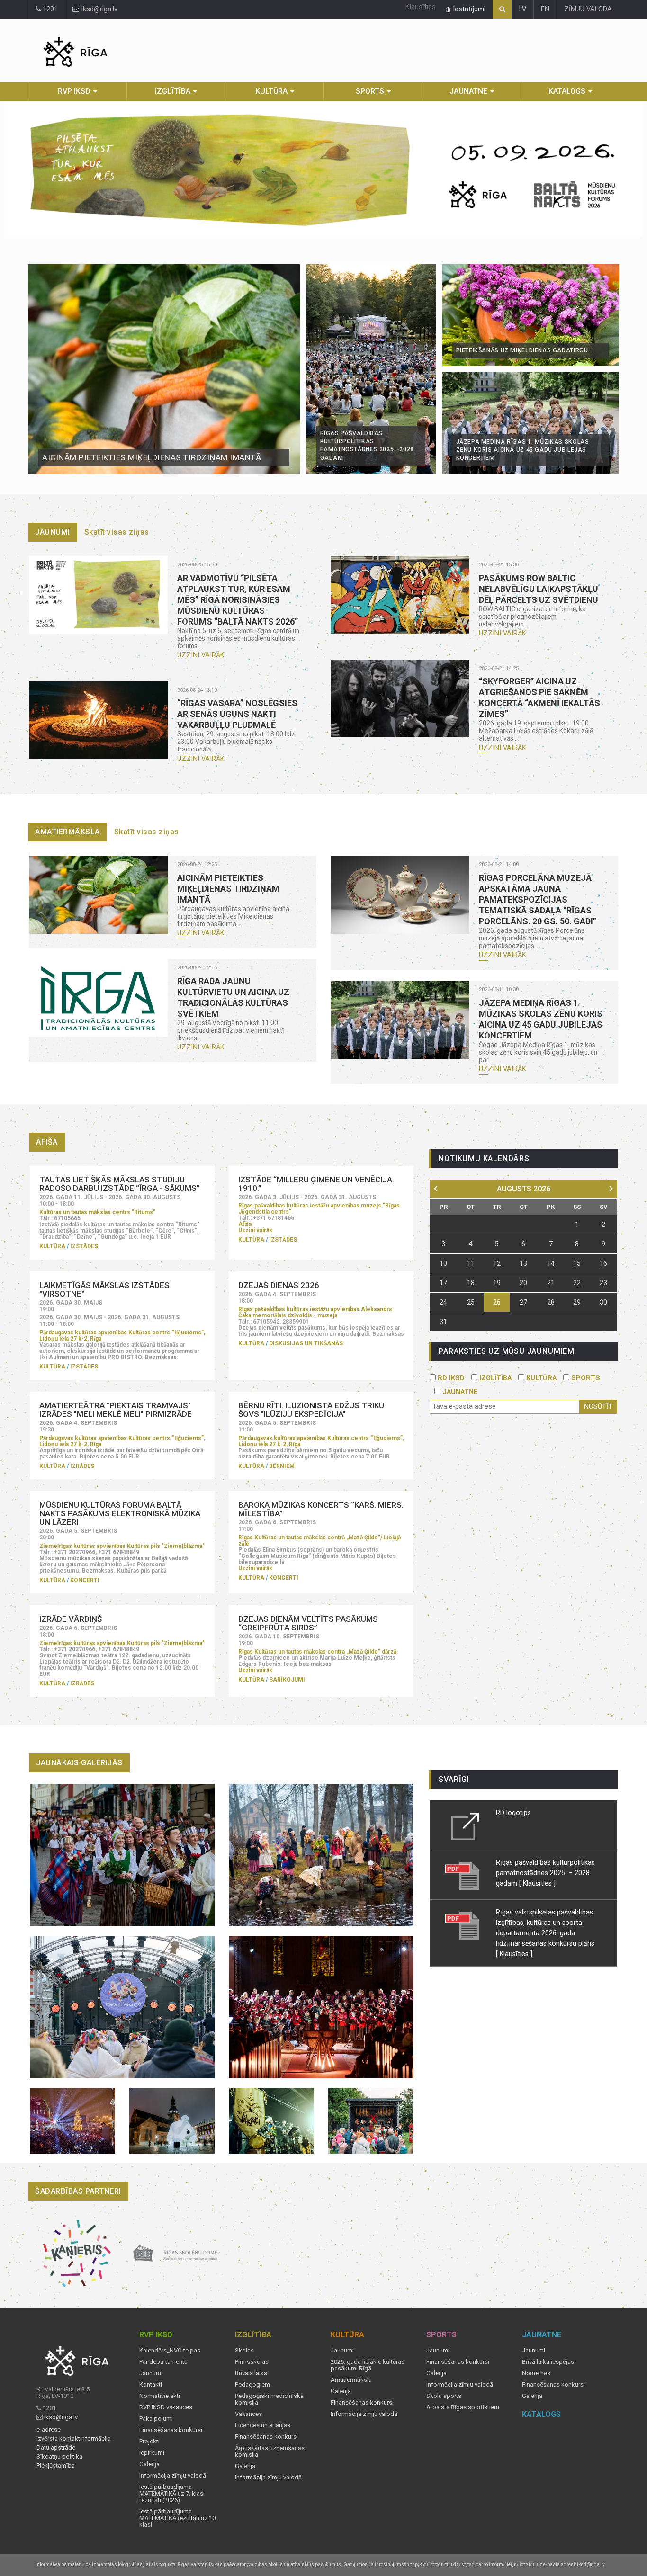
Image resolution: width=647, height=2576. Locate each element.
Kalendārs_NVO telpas (170, 2351)
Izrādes (82, 1466)
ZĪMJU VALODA (588, 9)
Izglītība (173, 91)
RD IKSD (450, 1378)
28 (551, 1302)
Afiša (245, 1224)
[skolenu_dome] (175, 2254)
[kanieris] (77, 2254)
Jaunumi (53, 532)
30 (603, 1302)
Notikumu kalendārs (484, 1158)
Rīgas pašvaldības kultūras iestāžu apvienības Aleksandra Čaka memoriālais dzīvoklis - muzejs (315, 1312)
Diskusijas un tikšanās (306, 1343)
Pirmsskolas (252, 2362)
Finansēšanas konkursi (171, 2430)
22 (577, 1283)
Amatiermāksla (67, 832)
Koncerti (85, 1580)
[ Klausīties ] (537, 1883)
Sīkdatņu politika (59, 2457)
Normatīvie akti (160, 2396)
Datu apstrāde (56, 2448)
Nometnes (536, 2373)
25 (471, 1302)
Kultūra (271, 91)
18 (471, 1283)
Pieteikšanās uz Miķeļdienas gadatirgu (522, 350)
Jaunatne (468, 91)
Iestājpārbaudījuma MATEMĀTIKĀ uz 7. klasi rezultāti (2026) (172, 2494)
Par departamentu (163, 2362)
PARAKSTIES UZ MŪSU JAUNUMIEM (506, 1351)
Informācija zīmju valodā (173, 2476)
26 (497, 1302)
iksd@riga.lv (99, 9)
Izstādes (84, 1246)
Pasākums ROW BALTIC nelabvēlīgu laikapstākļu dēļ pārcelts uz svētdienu (539, 589)
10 (443, 1263)
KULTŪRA (540, 1378)
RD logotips (513, 1813)
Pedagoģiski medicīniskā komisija (269, 2399)
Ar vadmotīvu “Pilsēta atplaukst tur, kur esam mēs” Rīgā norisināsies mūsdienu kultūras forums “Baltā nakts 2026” (238, 600)
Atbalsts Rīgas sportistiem (463, 2407)
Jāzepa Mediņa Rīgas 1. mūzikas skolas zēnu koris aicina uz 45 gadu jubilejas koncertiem (523, 450)
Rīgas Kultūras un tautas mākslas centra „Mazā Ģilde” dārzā (317, 1652)
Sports (370, 91)
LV (523, 9)
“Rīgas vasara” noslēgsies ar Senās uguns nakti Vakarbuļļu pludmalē (237, 714)
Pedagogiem (252, 2385)
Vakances (248, 2414)
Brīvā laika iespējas (548, 2362)
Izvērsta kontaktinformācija (74, 2439)
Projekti (149, 2442)
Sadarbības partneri (78, 2191)
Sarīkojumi (287, 1680)
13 (523, 1263)
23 (603, 1283)
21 (551, 1283)
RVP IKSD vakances (166, 2407)
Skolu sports (444, 2396)
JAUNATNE (459, 1392)
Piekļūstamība (56, 2466)
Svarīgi (454, 1779)
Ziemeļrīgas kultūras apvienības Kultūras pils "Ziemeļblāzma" (122, 1546)
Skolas (244, 2351)
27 (523, 1302)
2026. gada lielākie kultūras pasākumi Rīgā (368, 2365)
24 (443, 1302)
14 (551, 1263)
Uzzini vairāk (201, 655)
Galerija (149, 2464)
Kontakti (151, 2385)
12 (497, 1263)
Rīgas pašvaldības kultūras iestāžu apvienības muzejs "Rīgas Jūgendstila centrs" (319, 1209)
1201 (49, 9)
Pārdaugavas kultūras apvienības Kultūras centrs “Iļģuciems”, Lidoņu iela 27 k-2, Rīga (122, 1336)
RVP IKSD (74, 91)
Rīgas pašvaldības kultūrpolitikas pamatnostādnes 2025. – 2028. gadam (545, 1873)
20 (523, 1283)
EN (545, 9)
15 (577, 1263)
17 (443, 1283)
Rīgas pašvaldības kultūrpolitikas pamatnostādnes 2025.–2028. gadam (368, 446)
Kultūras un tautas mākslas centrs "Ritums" (97, 1212)
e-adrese (49, 2430)
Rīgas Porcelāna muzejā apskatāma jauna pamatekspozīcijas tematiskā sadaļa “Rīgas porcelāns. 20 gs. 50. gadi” (538, 899)
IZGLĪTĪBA (494, 1378)
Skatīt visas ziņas (117, 532)
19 (497, 1283)
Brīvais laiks (251, 2373)
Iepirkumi (152, 2453)
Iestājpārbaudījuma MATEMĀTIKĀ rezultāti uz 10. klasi (178, 2518)
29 (577, 1302)
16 (603, 1263)
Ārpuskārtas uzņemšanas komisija (270, 2451)
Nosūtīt (598, 1407)
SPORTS (585, 1378)
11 (471, 1263)
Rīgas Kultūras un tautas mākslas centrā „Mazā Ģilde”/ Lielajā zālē (319, 1541)
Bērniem (282, 1466)
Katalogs (567, 91)
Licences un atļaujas (263, 2425)
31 (443, 1322)
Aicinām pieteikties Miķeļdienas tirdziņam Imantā (152, 457)
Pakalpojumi (156, 2419)
